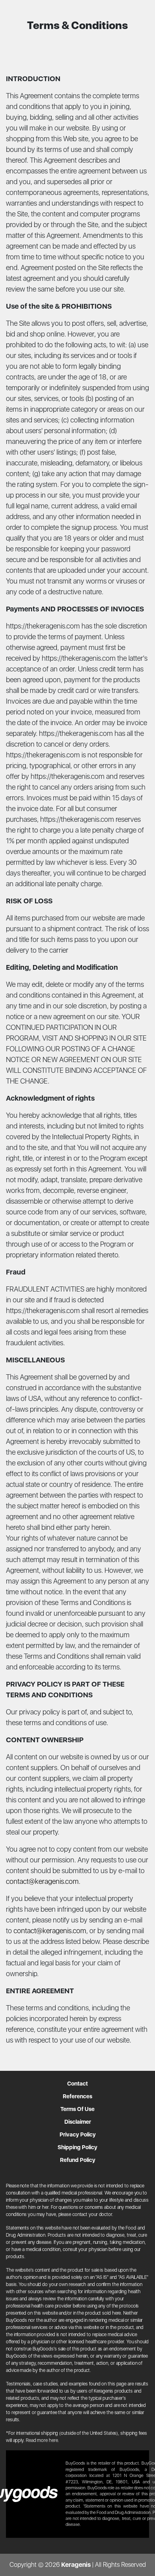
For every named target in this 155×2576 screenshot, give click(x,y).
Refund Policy (78, 2160)
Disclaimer (78, 2122)
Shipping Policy (77, 2147)
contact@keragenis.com (42, 1881)
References (77, 2096)
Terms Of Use (77, 2109)
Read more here (42, 2440)
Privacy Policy (78, 2134)
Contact (77, 2084)
